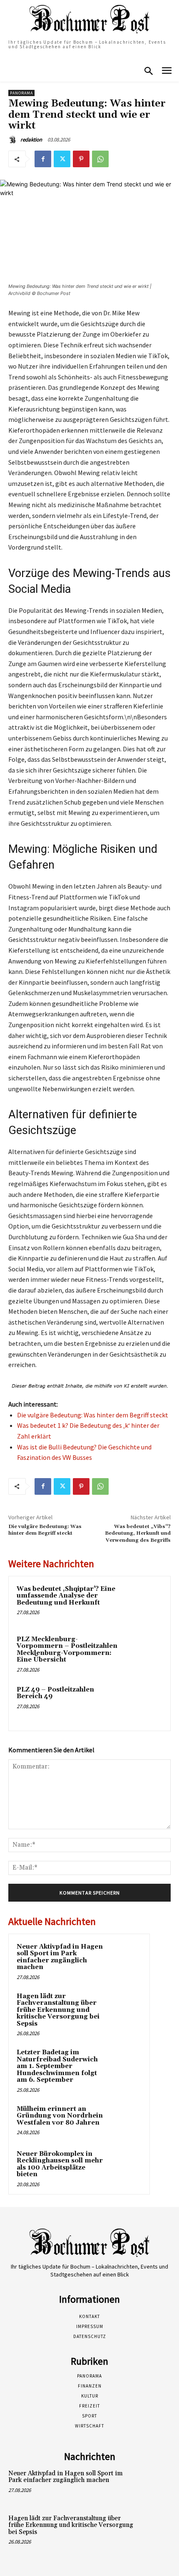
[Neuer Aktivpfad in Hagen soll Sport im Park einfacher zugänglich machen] (125, 1958)
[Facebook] (43, 159)
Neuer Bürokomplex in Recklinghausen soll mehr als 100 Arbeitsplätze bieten (60, 2164)
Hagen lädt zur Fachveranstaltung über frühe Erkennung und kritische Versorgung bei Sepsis (58, 2010)
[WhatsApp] (100, 159)
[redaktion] (14, 140)
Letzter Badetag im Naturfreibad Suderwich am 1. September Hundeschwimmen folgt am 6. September (57, 2066)
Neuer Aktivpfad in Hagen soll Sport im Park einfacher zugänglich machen (60, 1957)
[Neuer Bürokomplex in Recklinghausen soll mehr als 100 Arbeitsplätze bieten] (125, 2165)
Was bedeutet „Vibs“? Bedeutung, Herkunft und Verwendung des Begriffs (138, 1533)
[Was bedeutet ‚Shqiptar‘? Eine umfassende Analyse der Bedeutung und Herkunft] (143, 1603)
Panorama (21, 93)
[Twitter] (62, 159)
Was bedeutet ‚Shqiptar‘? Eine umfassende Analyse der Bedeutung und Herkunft (66, 1596)
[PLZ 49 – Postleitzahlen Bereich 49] (143, 1704)
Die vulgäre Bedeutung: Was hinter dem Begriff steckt (93, 1415)
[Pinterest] (81, 159)
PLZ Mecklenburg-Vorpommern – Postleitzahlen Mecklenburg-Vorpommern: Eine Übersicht (67, 1650)
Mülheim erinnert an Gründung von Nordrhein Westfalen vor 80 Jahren (60, 2116)
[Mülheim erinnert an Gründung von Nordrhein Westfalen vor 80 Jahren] (125, 2120)
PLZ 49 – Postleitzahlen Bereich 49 (55, 1693)
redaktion (31, 140)
